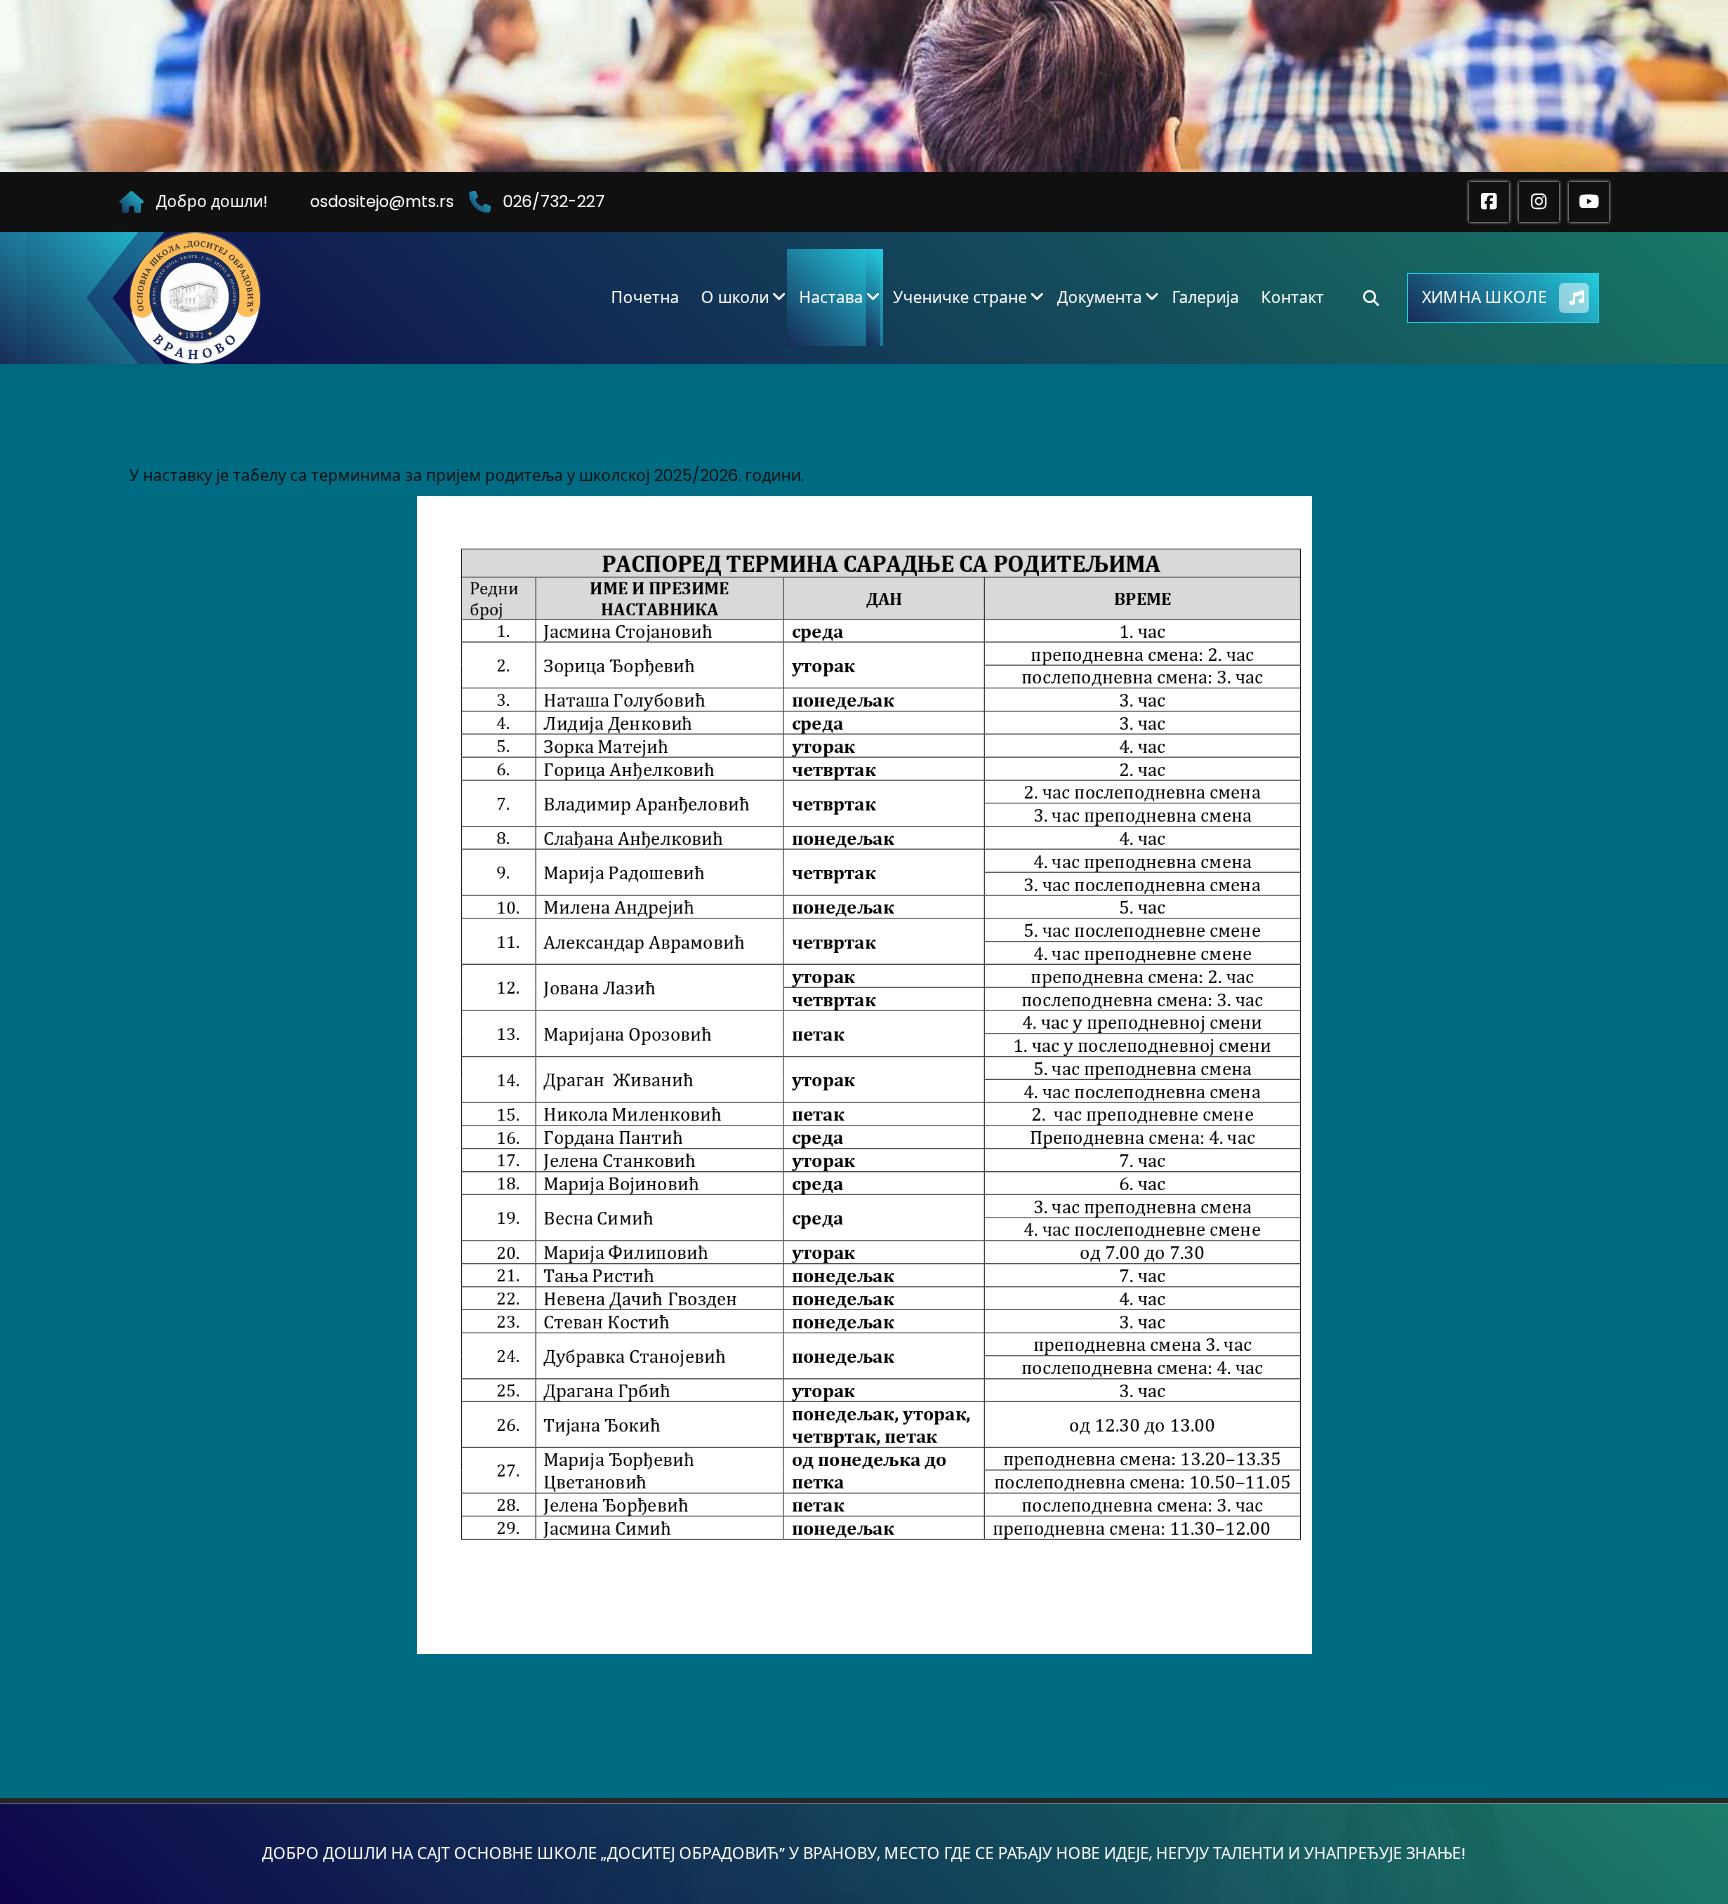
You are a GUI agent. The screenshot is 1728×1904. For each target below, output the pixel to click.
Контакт (1292, 297)
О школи (735, 297)
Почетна (645, 297)
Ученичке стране (960, 297)
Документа (1099, 297)
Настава (831, 297)
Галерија (1205, 297)
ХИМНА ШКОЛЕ (1484, 297)
